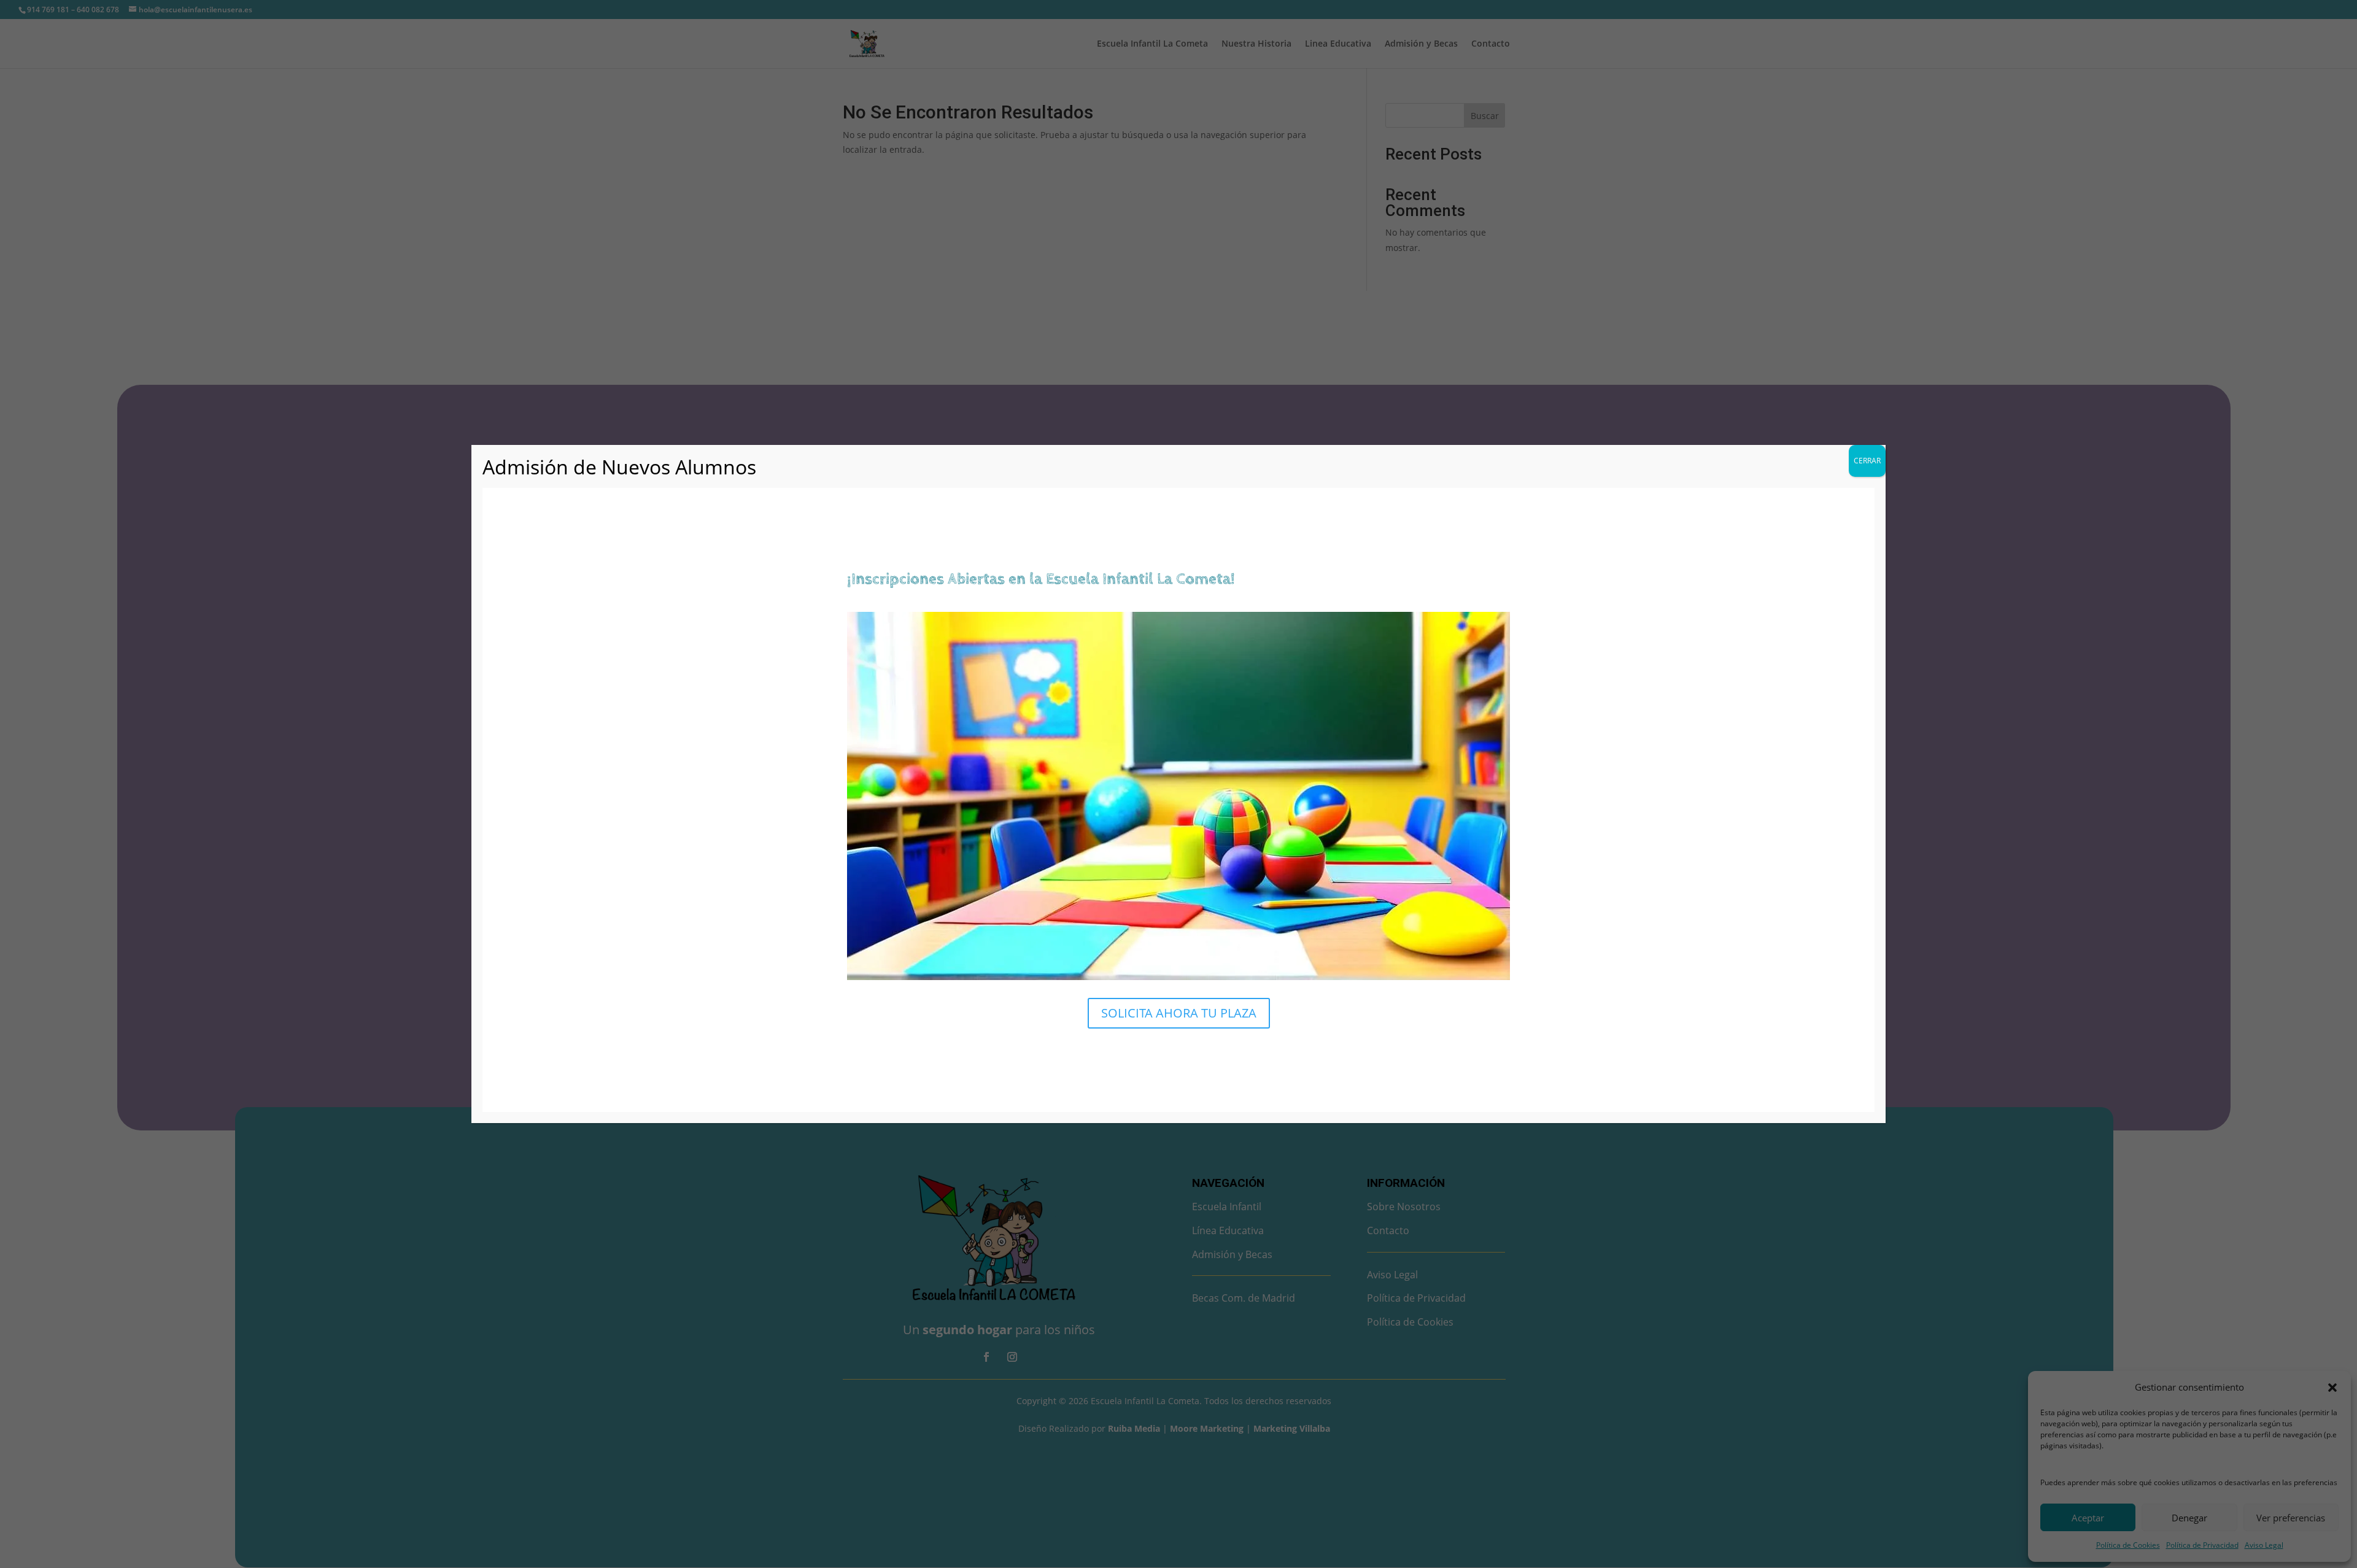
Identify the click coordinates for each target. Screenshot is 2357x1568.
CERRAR (1867, 461)
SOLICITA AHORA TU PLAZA (1179, 1013)
